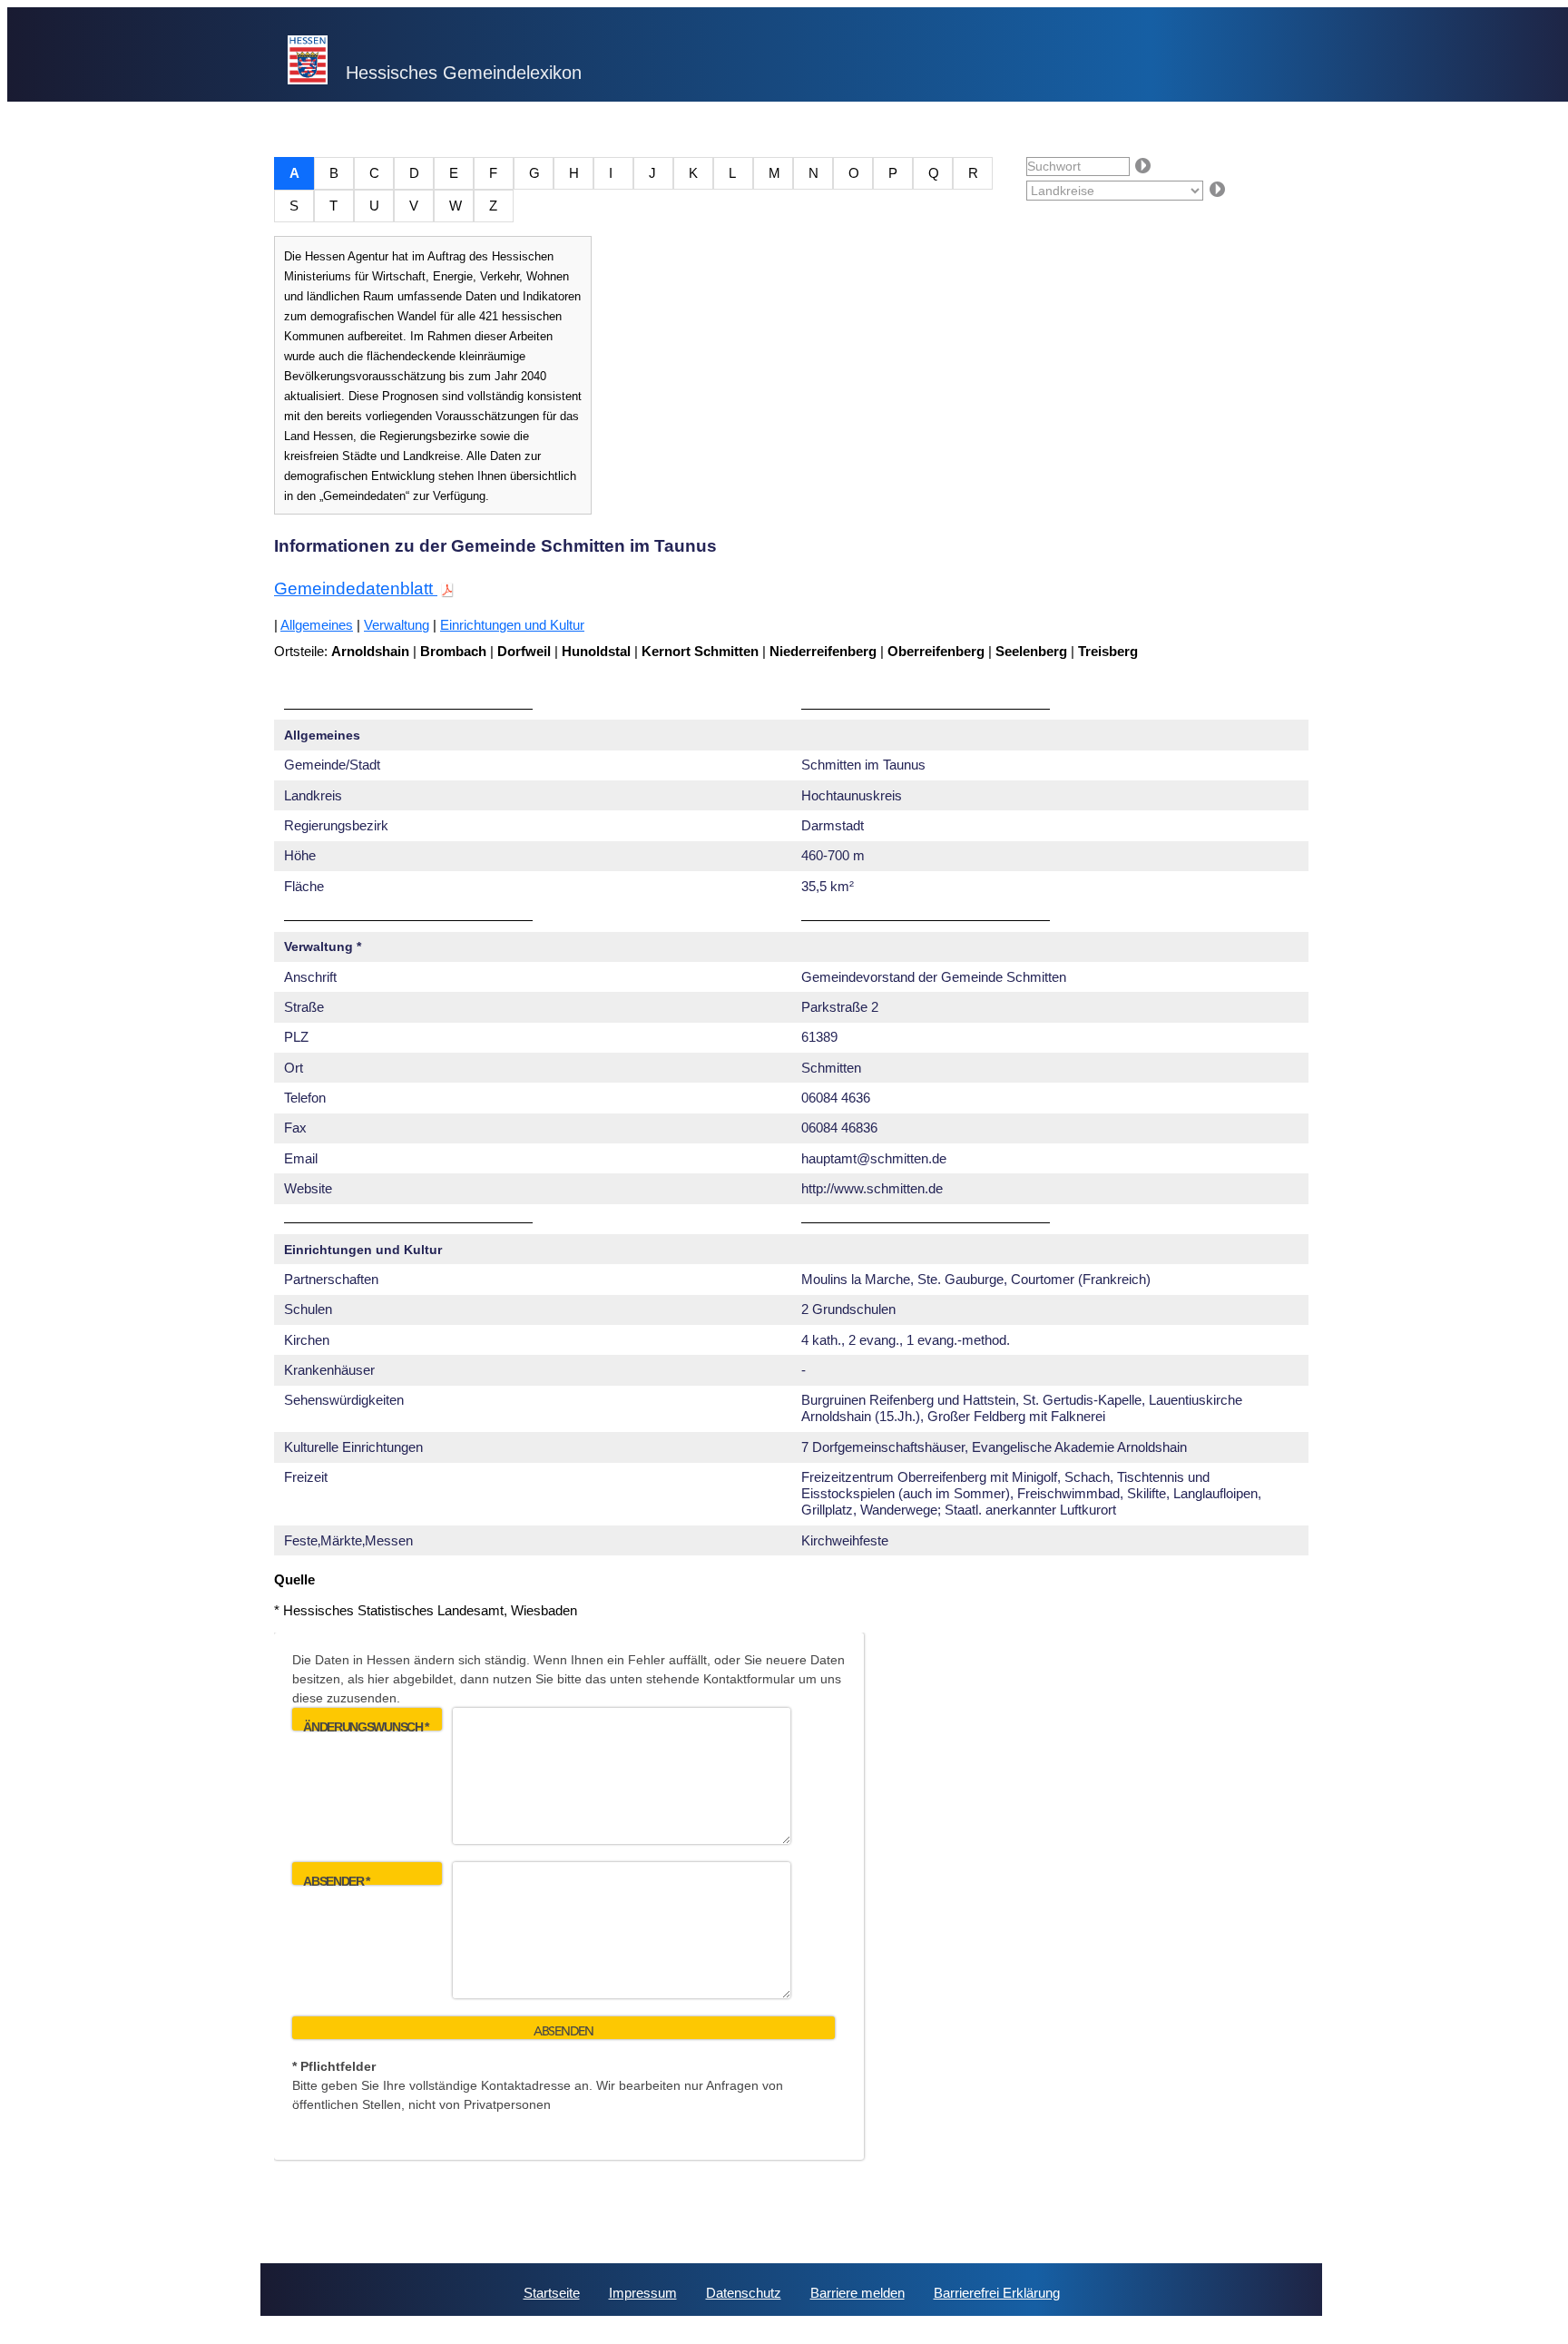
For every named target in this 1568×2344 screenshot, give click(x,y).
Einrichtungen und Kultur (512, 625)
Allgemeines (317, 625)
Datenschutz (744, 2293)
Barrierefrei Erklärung (997, 2293)
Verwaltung (397, 625)
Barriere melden (857, 2293)
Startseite (552, 2293)
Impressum (643, 2293)
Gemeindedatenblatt (356, 588)
